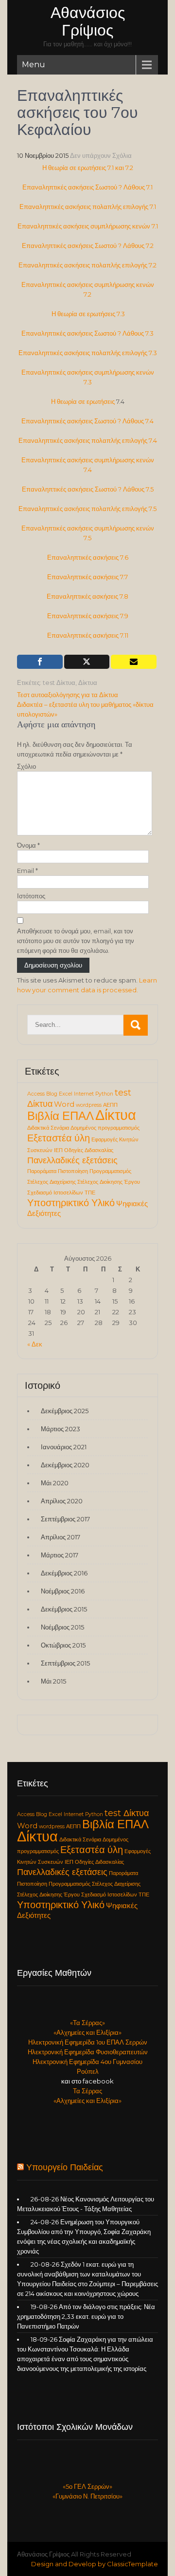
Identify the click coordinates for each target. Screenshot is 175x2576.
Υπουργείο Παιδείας (65, 2167)
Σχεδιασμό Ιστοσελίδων (55, 1193)
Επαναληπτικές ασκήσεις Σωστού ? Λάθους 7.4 (87, 421)
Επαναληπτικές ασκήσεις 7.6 (88, 557)
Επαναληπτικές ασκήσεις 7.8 (87, 596)
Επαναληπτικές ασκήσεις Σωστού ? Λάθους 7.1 (87, 187)
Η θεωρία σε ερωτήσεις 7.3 (88, 314)
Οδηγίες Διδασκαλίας (89, 1150)
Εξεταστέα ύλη (59, 1138)
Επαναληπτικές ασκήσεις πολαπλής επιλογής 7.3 (88, 353)
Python (104, 1094)
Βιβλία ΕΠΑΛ (61, 1116)
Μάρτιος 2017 (60, 1555)
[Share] (40, 662)
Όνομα (28, 845)
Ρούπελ (88, 2071)
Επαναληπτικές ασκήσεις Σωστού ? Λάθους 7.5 (88, 489)
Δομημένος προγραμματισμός (105, 1128)
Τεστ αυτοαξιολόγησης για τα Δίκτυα (68, 695)
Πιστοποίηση (73, 1171)
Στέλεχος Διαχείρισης (52, 1182)
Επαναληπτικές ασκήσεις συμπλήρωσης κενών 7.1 (88, 226)
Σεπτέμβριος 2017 (65, 1519)
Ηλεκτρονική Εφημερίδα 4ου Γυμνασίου (87, 2062)
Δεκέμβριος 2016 (64, 1573)
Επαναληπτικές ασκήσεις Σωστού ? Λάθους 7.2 (88, 246)
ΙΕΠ (58, 1150)
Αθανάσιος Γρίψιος (88, 21)
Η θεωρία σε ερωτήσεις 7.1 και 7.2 (88, 168)
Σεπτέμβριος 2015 (65, 1663)
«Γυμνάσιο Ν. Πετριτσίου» (87, 2496)
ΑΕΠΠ (110, 1105)
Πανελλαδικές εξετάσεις (72, 1160)
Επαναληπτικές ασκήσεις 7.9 (88, 616)
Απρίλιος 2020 (62, 1501)
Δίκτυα (88, 682)
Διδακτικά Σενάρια (48, 1128)
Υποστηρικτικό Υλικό (71, 1203)
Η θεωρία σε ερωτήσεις (83, 401)
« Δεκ (35, 1344)
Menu (34, 65)
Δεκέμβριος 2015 (64, 1609)
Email (27, 871)
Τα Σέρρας (87, 2091)
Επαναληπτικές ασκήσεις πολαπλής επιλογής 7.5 (87, 509)
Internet (84, 1094)
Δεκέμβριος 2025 (65, 1411)
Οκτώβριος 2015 (63, 1645)
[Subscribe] (134, 662)
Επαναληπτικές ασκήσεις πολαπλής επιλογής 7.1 (88, 207)
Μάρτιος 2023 (61, 1429)
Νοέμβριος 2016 (63, 1591)
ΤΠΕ (90, 1193)
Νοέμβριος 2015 (62, 1627)
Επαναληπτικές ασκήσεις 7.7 (87, 577)
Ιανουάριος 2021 (64, 1447)
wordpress (89, 1105)
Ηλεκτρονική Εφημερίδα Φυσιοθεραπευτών (88, 2052)
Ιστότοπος (31, 896)
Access (36, 1094)
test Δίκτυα (59, 682)
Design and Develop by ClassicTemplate (95, 2564)
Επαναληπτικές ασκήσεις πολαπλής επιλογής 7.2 (87, 265)
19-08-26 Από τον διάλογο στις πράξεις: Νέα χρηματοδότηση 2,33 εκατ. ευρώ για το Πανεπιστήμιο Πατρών (86, 2316)
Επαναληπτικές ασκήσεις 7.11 (88, 635)
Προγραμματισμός (110, 1171)
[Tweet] (87, 662)
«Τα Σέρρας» (87, 2023)
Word (64, 1104)
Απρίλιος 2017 (61, 1537)
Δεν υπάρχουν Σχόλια (101, 155)
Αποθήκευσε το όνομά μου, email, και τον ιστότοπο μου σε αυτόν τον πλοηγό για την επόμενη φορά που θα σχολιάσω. (76, 941)
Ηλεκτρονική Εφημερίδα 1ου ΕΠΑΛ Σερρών (88, 2042)
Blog (52, 1094)
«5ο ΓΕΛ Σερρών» (87, 2486)
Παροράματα (42, 1171)
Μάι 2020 (55, 1483)
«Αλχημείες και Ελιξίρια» (87, 2032)
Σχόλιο (26, 766)
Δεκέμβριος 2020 (65, 1465)
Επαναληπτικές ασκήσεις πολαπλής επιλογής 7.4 (88, 440)
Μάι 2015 (53, 1681)
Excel (66, 1094)
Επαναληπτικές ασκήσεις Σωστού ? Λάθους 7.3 (87, 333)
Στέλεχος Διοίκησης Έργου (109, 1182)
